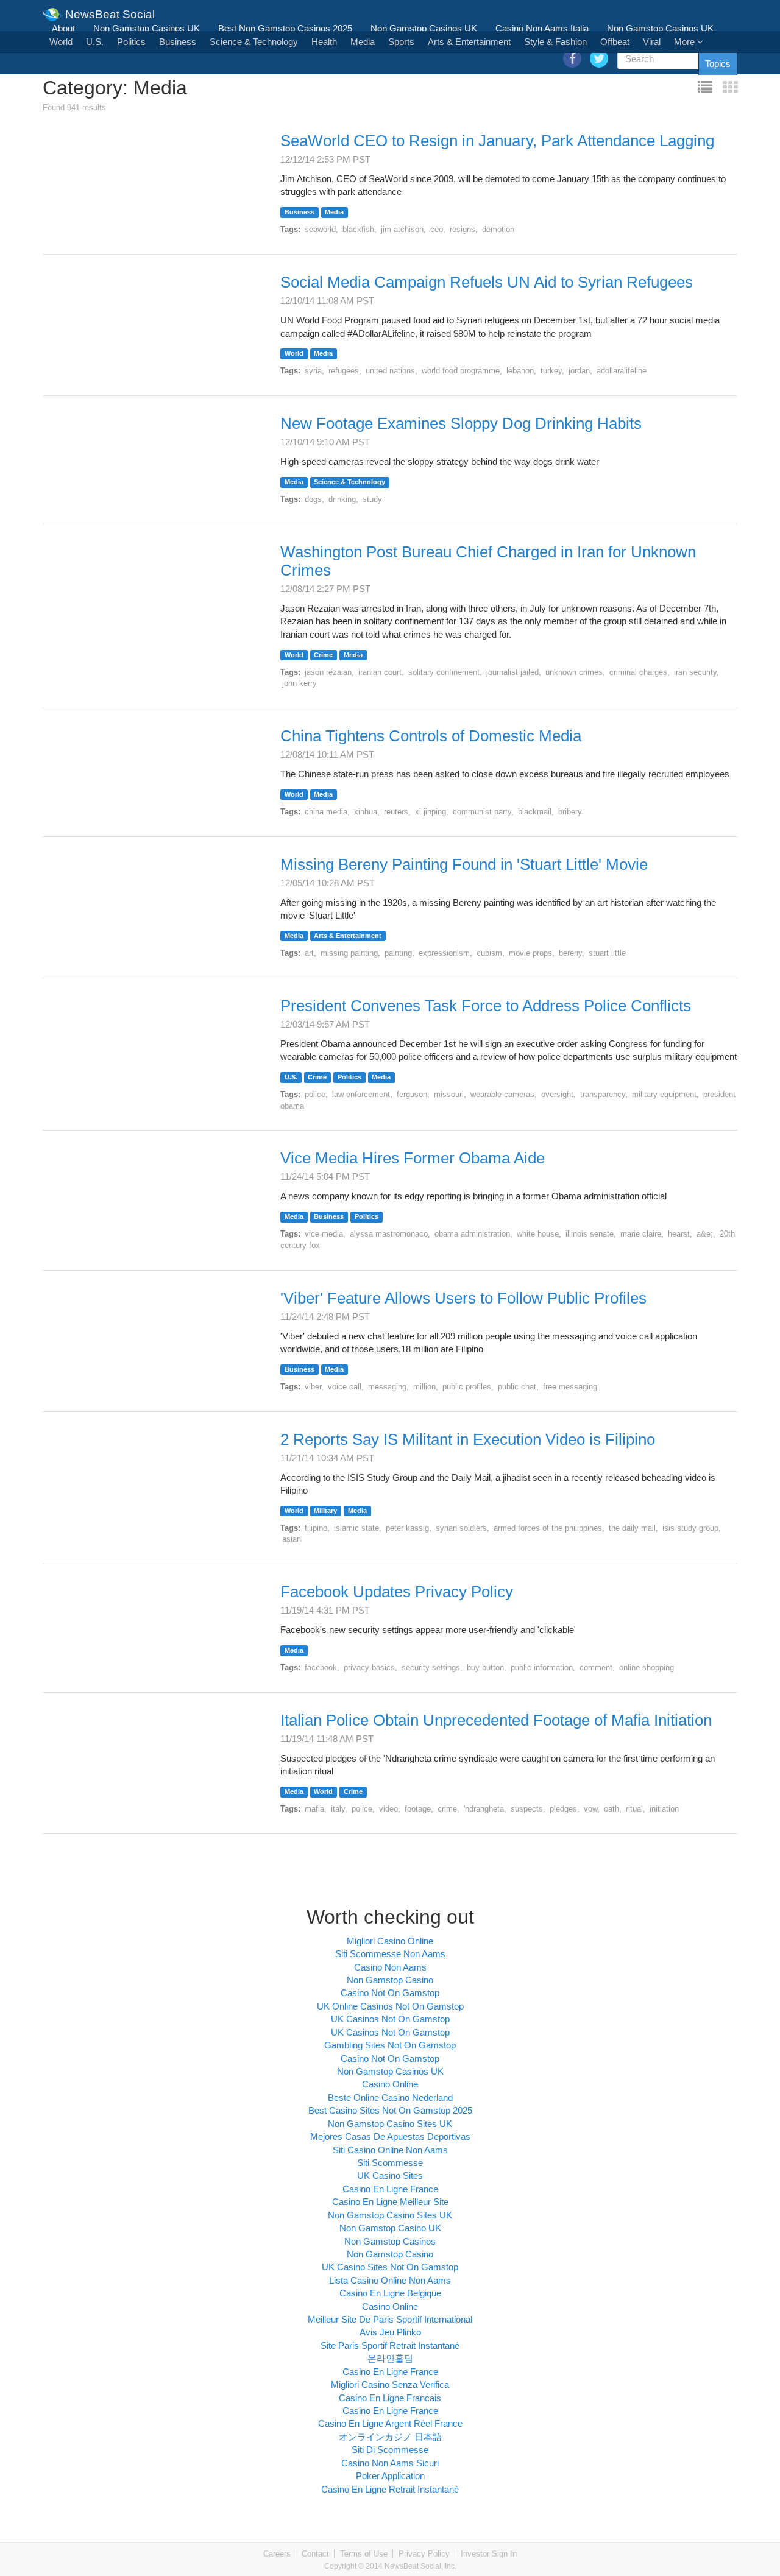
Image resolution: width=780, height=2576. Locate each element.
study (372, 499)
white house (538, 1234)
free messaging (570, 1387)
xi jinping (431, 812)
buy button (485, 1667)
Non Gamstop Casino (390, 1980)
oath (612, 1809)
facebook (321, 1667)
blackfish (358, 229)
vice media (324, 1234)
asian (292, 1539)
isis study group (690, 1528)
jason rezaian (328, 672)
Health (324, 42)
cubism (489, 953)
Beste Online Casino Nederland (390, 2098)
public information (542, 1667)
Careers (277, 2554)
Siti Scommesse (390, 2163)
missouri (449, 1094)
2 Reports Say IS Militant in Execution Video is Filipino (468, 1439)
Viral (652, 42)
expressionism (444, 953)
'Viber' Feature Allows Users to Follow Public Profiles (463, 1298)
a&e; (705, 1234)
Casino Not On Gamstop (390, 1993)
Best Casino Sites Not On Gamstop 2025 (390, 2110)
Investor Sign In (489, 2554)
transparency (603, 1094)
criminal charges (638, 672)
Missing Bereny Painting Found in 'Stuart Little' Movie (464, 864)
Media (363, 42)
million (424, 1387)
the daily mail (632, 1528)
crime (447, 1809)
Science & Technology (254, 42)
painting (398, 953)
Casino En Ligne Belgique (390, 2293)
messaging (387, 1387)
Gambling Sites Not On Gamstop (390, 2045)
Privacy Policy (424, 2554)
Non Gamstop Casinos (390, 2241)
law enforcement (361, 1094)
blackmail (535, 812)
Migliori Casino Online (390, 1941)
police (315, 1094)
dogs (313, 499)
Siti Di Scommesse (390, 2450)
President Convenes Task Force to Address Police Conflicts (486, 1006)
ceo (437, 229)
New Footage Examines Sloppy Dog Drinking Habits (461, 423)
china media (326, 812)
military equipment (664, 1094)
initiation (664, 1809)
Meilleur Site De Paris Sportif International (390, 2319)
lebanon (520, 371)
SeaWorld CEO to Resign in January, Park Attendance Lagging (497, 141)
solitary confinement (444, 672)
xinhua (366, 812)
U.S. (95, 42)
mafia (314, 1809)
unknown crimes (574, 672)
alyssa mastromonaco (389, 1234)
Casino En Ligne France (390, 2189)
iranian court (380, 672)
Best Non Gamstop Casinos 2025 (285, 28)
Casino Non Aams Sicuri (390, 2463)
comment (596, 1667)
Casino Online (390, 2084)
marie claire (641, 1234)
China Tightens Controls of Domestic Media (431, 736)
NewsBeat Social (108, 10)
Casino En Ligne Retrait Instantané (390, 2489)
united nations (390, 371)
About (63, 28)
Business (178, 42)
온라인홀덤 (390, 2358)
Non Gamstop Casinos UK (147, 28)
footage (418, 1809)
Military (325, 1511)
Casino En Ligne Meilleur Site (390, 2202)
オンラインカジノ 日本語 (390, 2437)
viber (313, 1387)
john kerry (300, 683)
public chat (517, 1387)
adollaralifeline (622, 371)
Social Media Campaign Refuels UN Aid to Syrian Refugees (487, 282)
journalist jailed (512, 672)
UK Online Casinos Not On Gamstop (390, 2006)
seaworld (320, 229)
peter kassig (407, 1528)
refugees (344, 371)
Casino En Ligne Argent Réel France (390, 2423)
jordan (579, 371)
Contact (315, 2554)
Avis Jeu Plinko (390, 2332)
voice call (345, 1387)
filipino (316, 1528)
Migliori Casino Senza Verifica (390, 2384)
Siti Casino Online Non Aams (390, 2150)
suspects (527, 1809)
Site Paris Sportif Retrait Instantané (390, 2345)
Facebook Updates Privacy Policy (397, 1592)
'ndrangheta (484, 1809)
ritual (634, 1809)
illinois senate (590, 1234)
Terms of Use (364, 2554)
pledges (563, 1809)
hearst (679, 1234)
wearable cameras (502, 1094)
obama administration (472, 1234)
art (309, 953)
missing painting (349, 953)
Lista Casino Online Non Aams (390, 2280)
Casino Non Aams (390, 1967)
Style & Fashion (555, 42)
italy (338, 1809)
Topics (718, 64)
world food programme (461, 371)
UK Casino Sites (390, 2175)
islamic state (356, 1528)
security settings (431, 1667)
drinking (342, 499)
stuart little (607, 953)
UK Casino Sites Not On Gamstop (390, 2267)
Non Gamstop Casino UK (390, 2228)
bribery (570, 812)
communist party (482, 812)
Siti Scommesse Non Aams (390, 1954)
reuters (396, 812)
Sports (401, 42)
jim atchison (402, 229)
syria (313, 371)
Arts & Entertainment (469, 42)
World (61, 42)
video (388, 1809)
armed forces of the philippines (548, 1528)
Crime (323, 655)
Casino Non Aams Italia (542, 28)
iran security (695, 672)
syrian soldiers (461, 1528)
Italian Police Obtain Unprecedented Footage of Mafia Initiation (496, 1720)
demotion (498, 229)
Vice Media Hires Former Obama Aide (413, 1158)
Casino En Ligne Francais (390, 2398)
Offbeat (615, 42)
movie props (530, 953)
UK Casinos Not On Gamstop (390, 2019)
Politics (131, 42)
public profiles (467, 1387)
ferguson (412, 1094)
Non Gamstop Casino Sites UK (390, 2124)
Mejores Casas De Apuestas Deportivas (390, 2137)
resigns (463, 229)
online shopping (647, 1667)
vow (590, 1809)
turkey (551, 371)
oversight (557, 1094)
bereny (570, 953)
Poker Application (390, 2476)
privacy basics (369, 1667)
